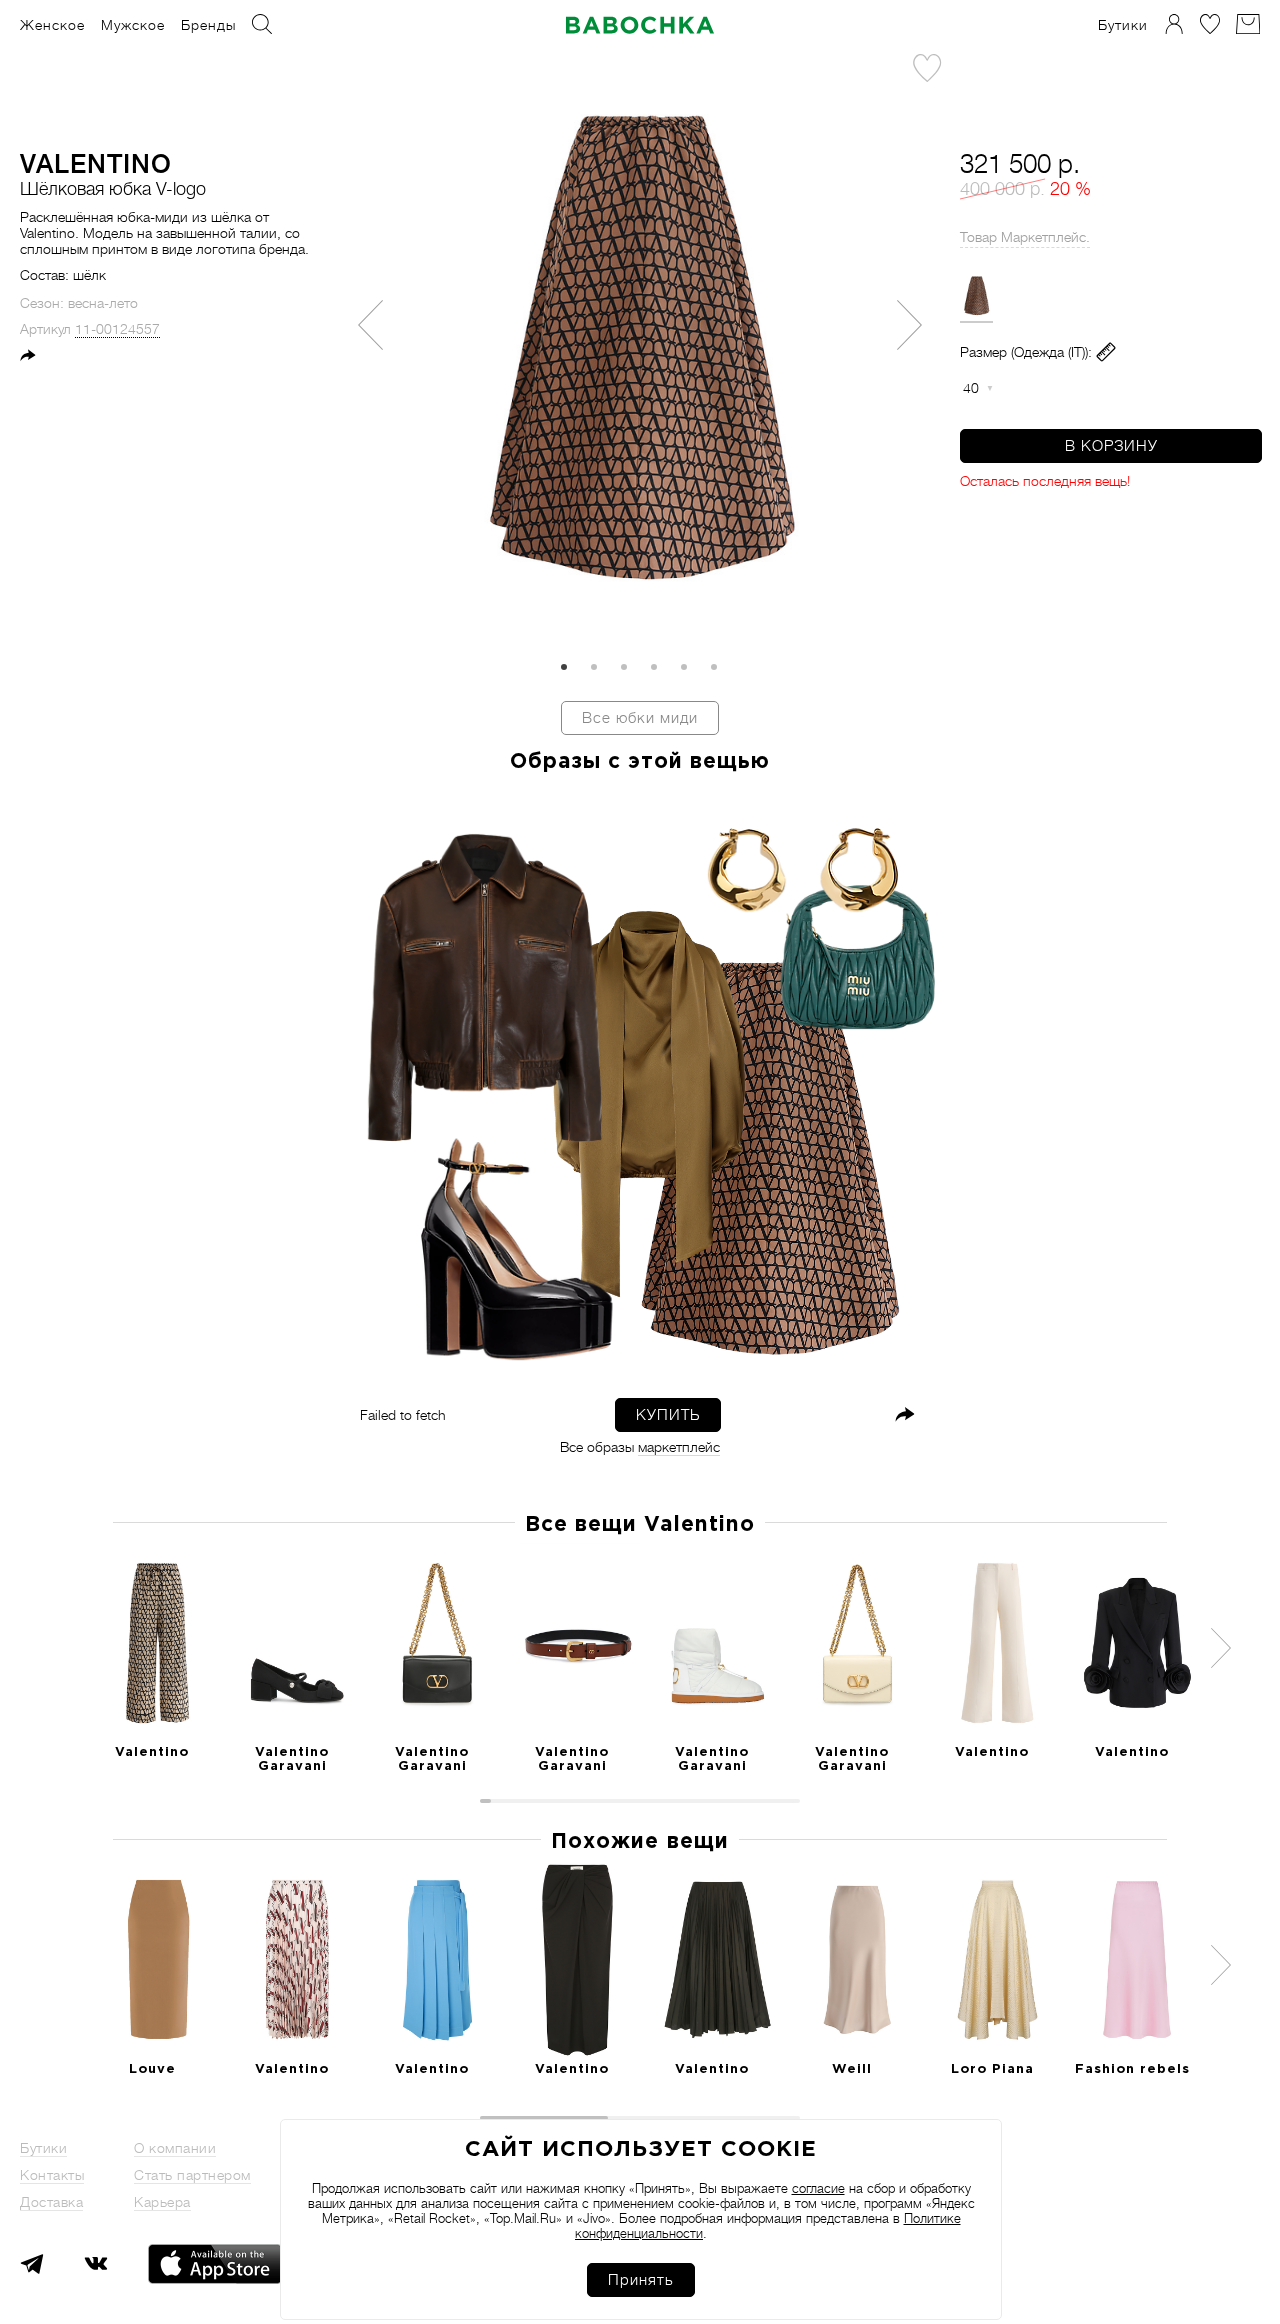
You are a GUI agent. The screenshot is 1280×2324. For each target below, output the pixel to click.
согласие (818, 2188)
